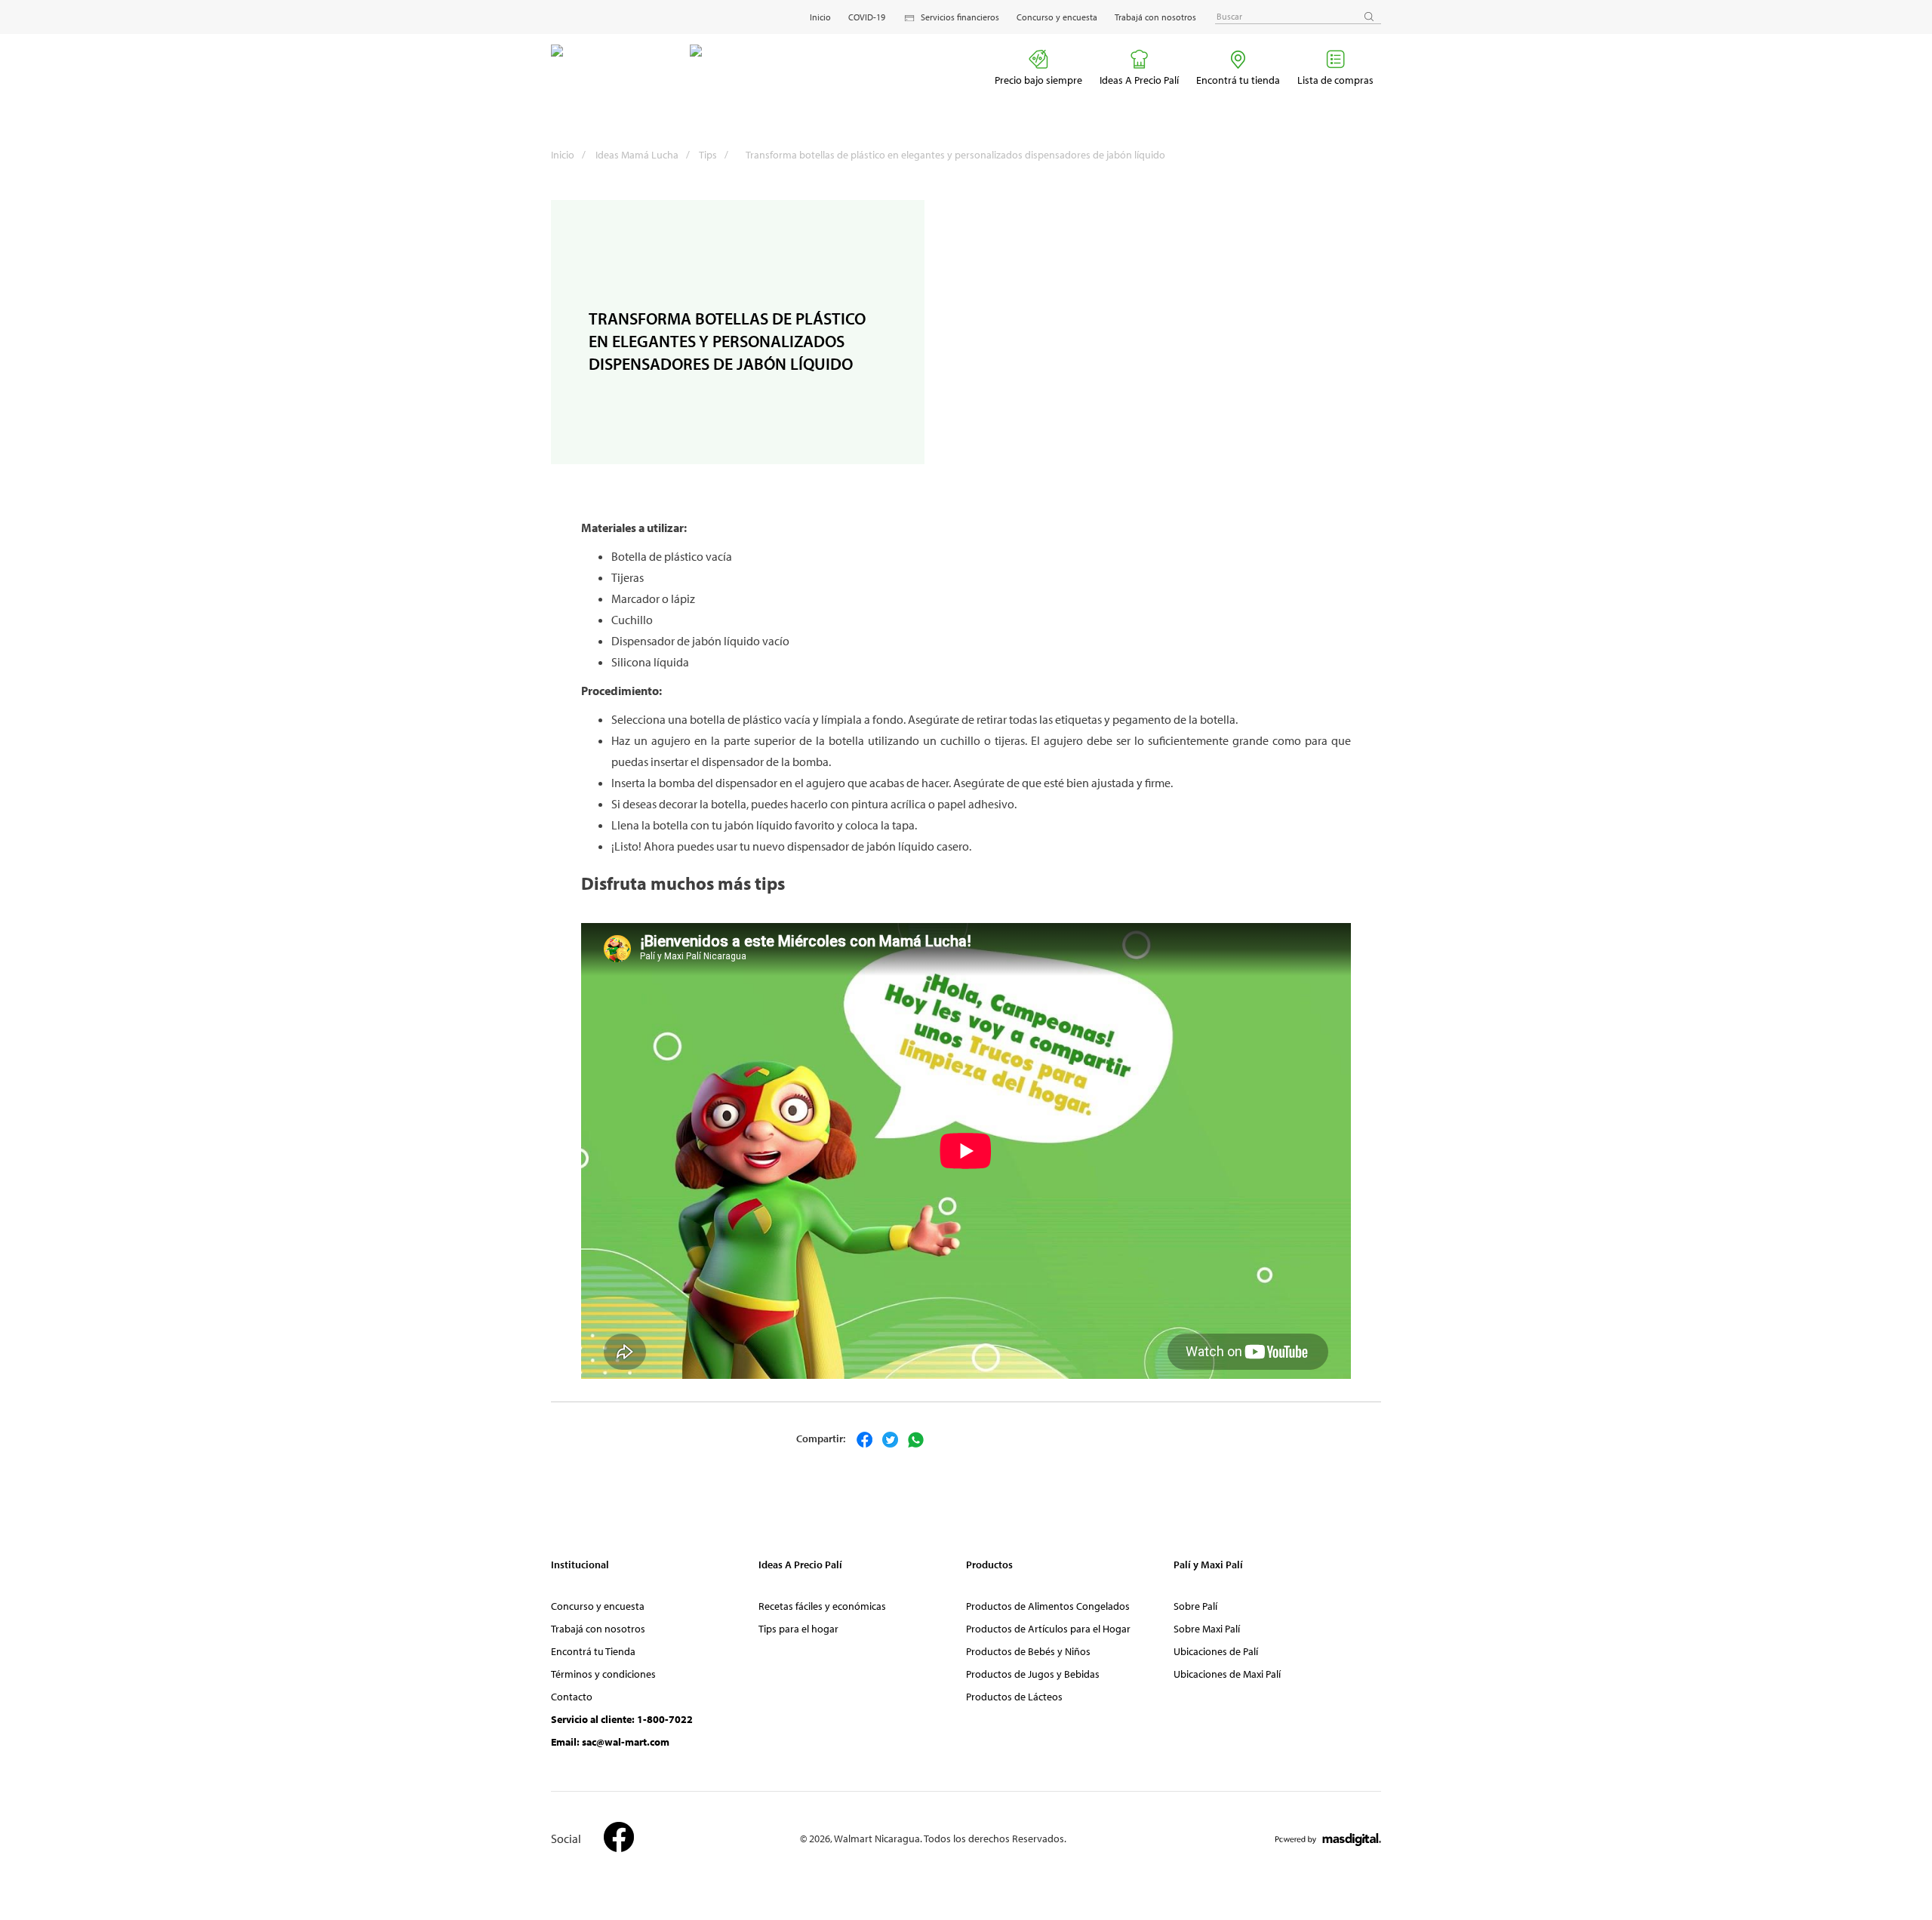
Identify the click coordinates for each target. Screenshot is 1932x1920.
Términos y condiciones (603, 1674)
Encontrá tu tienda (1238, 80)
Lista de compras (1335, 80)
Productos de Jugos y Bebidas (1033, 1674)
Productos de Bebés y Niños (1028, 1651)
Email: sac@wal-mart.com (610, 1742)
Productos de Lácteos (1014, 1697)
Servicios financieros (960, 17)
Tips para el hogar (798, 1629)
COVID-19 (867, 17)
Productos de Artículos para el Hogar (1048, 1629)
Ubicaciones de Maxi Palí (1227, 1674)
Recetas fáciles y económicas (822, 1606)
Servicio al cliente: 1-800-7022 (622, 1719)
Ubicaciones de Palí (1216, 1651)
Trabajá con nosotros (1155, 17)
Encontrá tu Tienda (593, 1651)
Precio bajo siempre (1038, 80)
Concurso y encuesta (1057, 17)
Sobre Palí (1195, 1606)
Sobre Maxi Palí (1207, 1629)
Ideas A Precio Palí (1139, 80)
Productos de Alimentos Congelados (1048, 1606)
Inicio (820, 17)
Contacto (572, 1697)
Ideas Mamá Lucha (643, 155)
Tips (714, 155)
